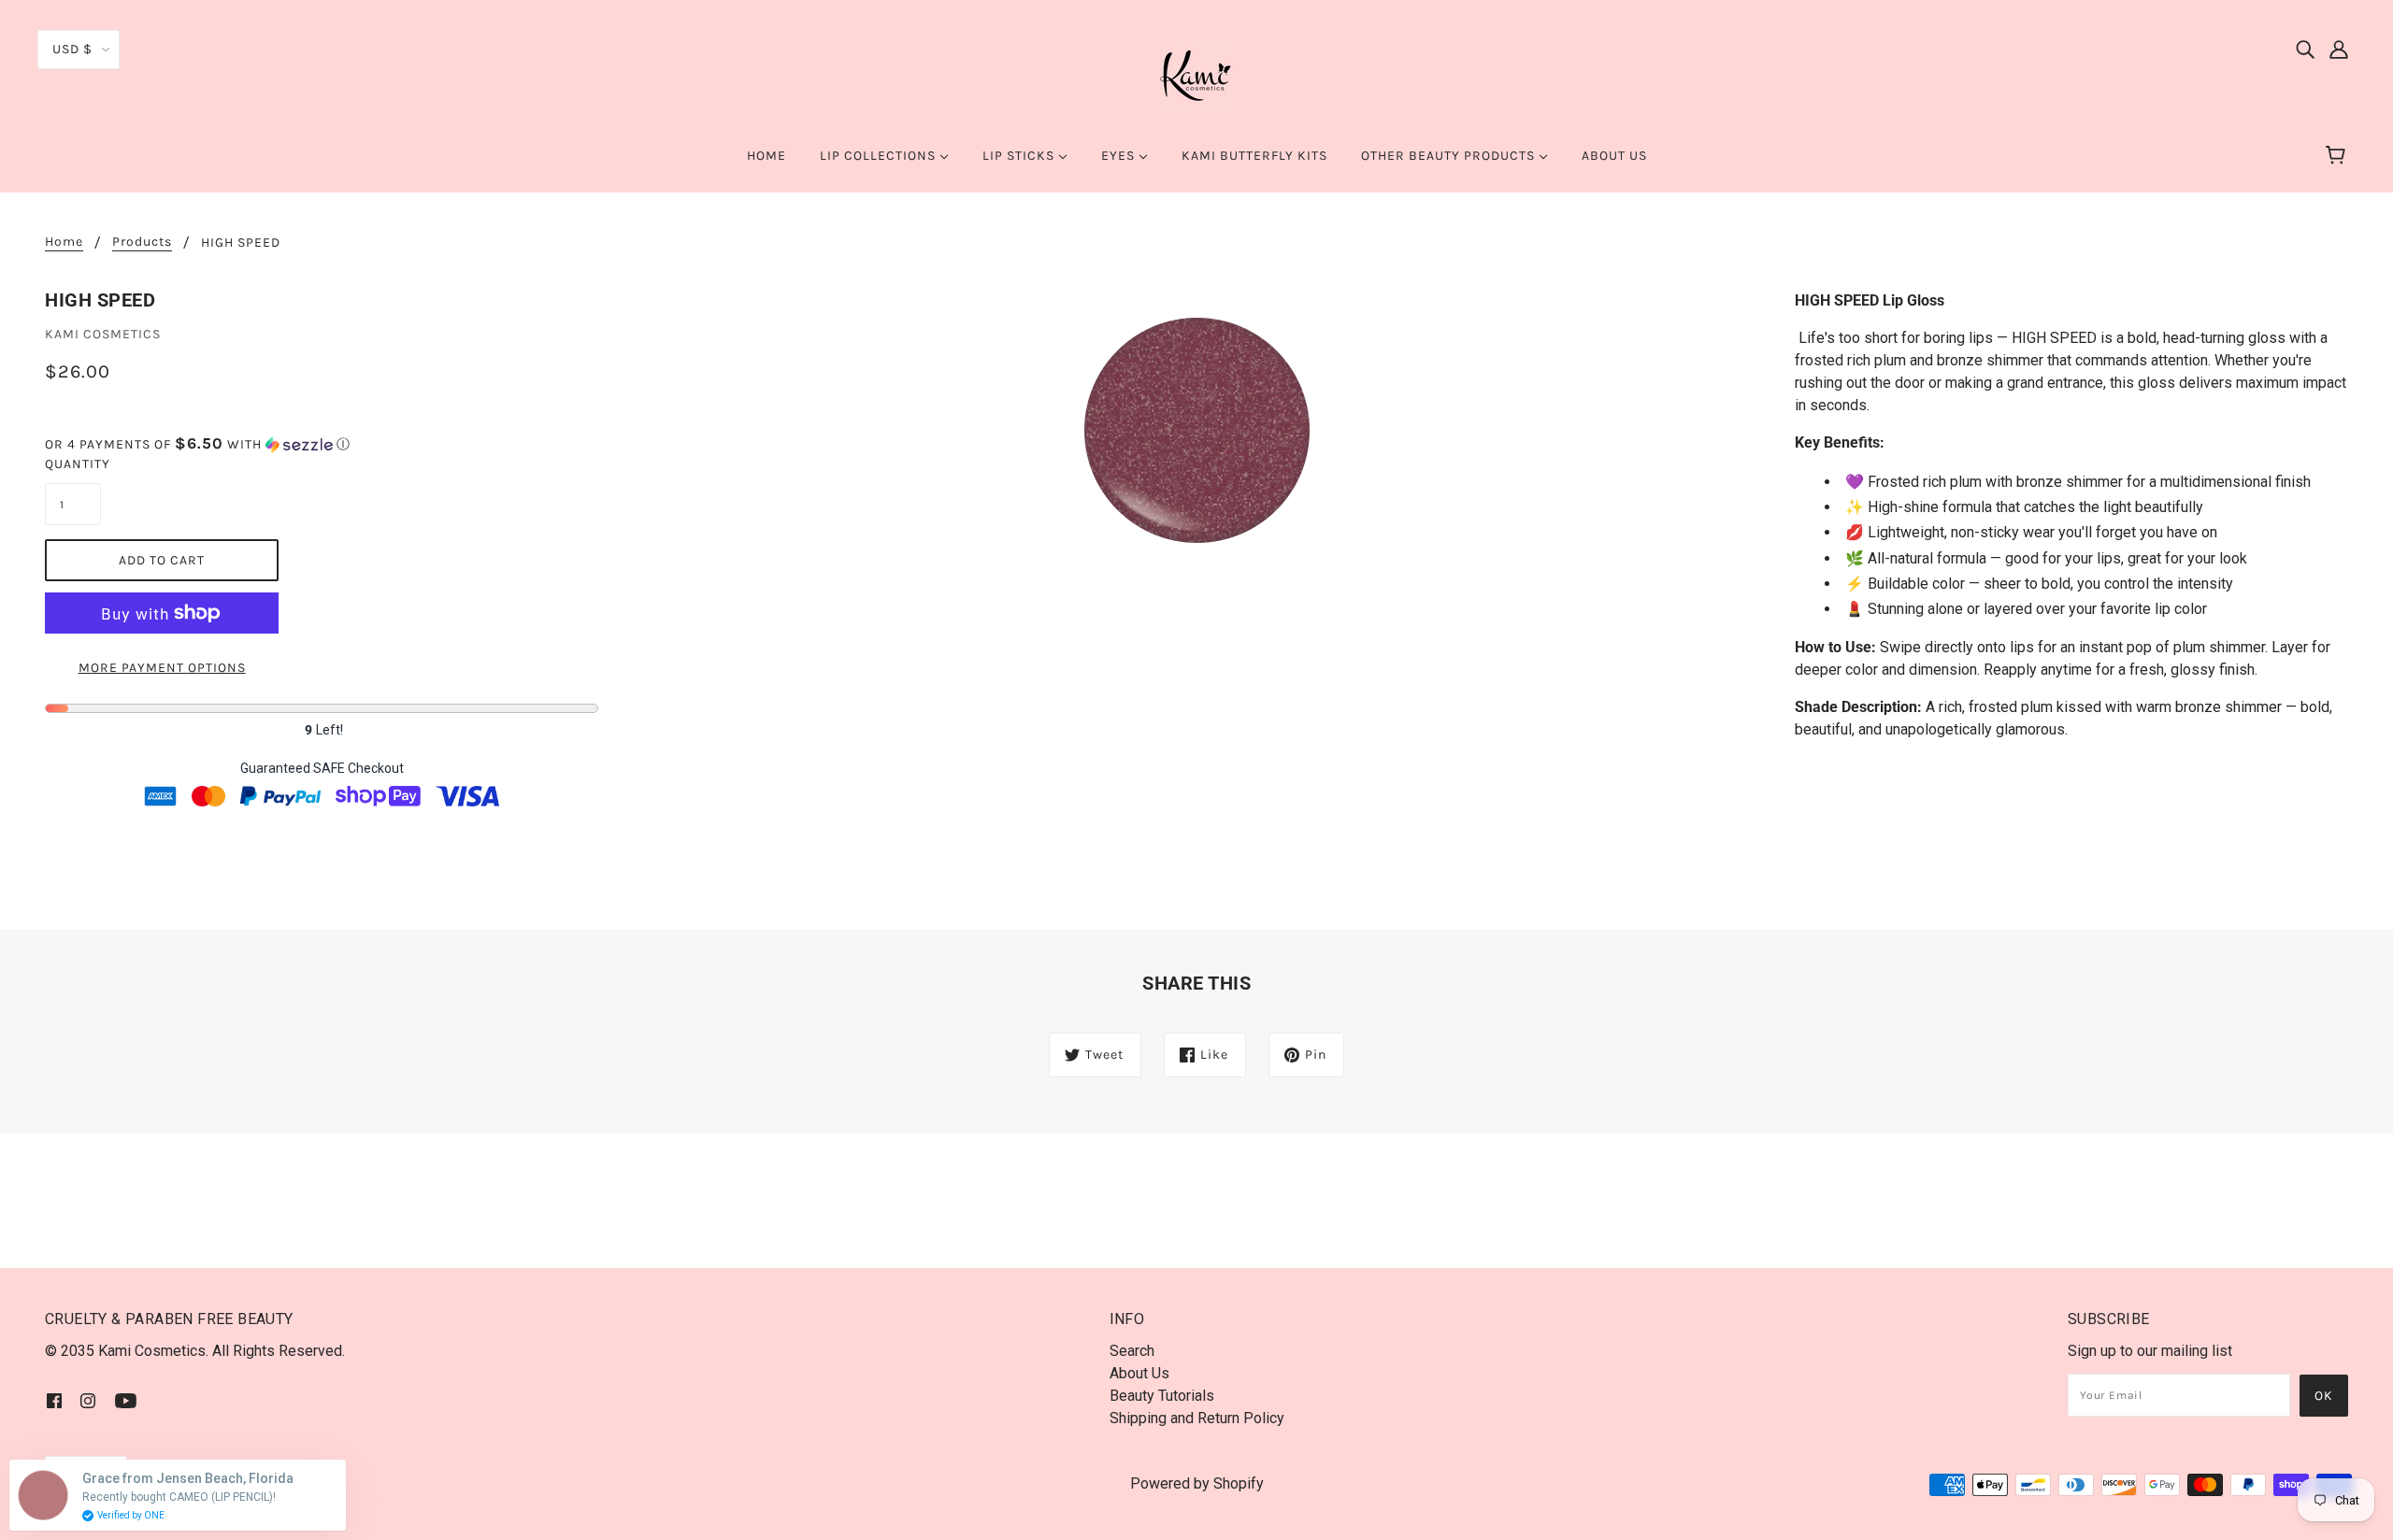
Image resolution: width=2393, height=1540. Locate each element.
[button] (322, 444)
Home (64, 242)
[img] (2305, 49)
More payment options (162, 668)
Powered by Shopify (1197, 1483)
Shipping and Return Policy (1197, 1418)
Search (1132, 1351)
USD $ (72, 49)
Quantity (73, 464)
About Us (1139, 1373)
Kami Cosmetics (103, 334)
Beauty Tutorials (1162, 1396)
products (142, 242)
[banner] (1196, 73)
